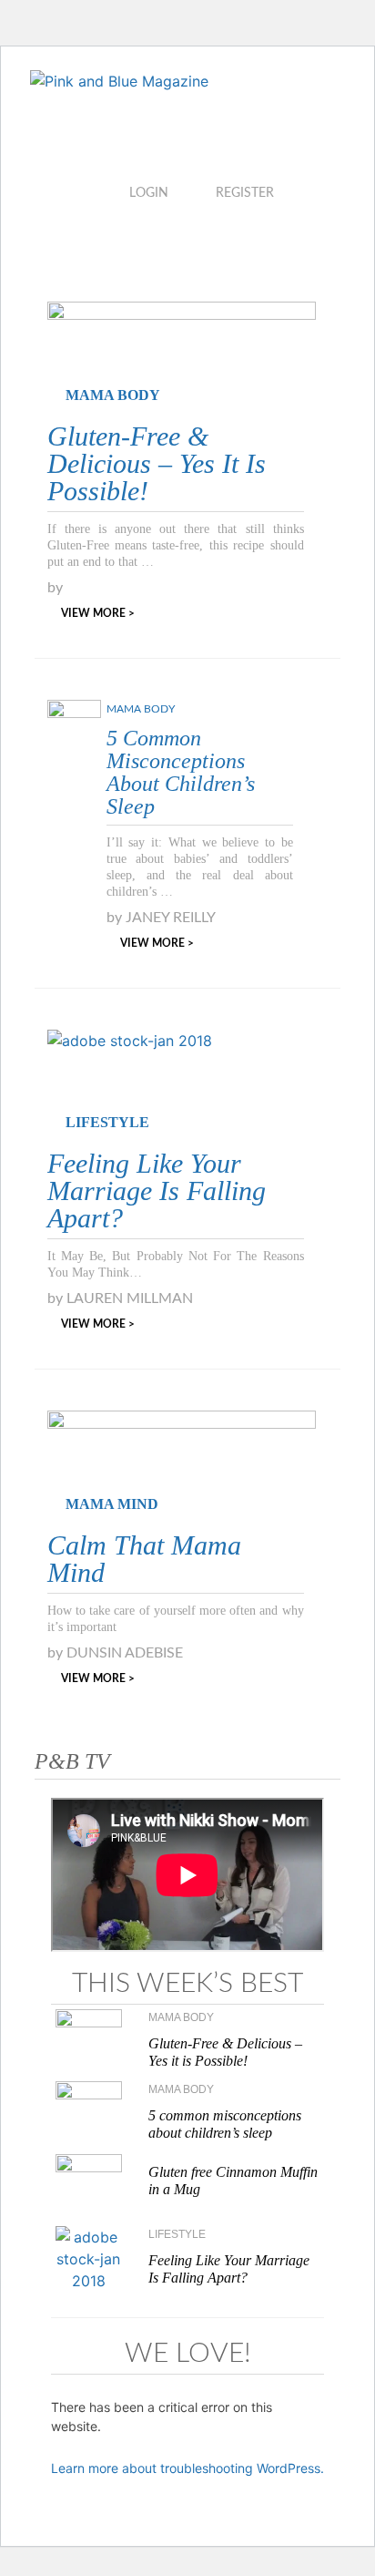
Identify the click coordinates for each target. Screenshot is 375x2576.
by (55, 588)
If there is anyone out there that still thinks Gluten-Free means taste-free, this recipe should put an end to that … (176, 545)
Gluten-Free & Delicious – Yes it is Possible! (157, 463)
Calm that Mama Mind (144, 1559)
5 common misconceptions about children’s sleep (181, 772)
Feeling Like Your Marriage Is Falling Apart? (157, 1191)
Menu (128, 241)
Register (245, 193)
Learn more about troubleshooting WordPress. (187, 2468)
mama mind (112, 1504)
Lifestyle (107, 1122)
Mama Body (113, 395)
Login (149, 193)
